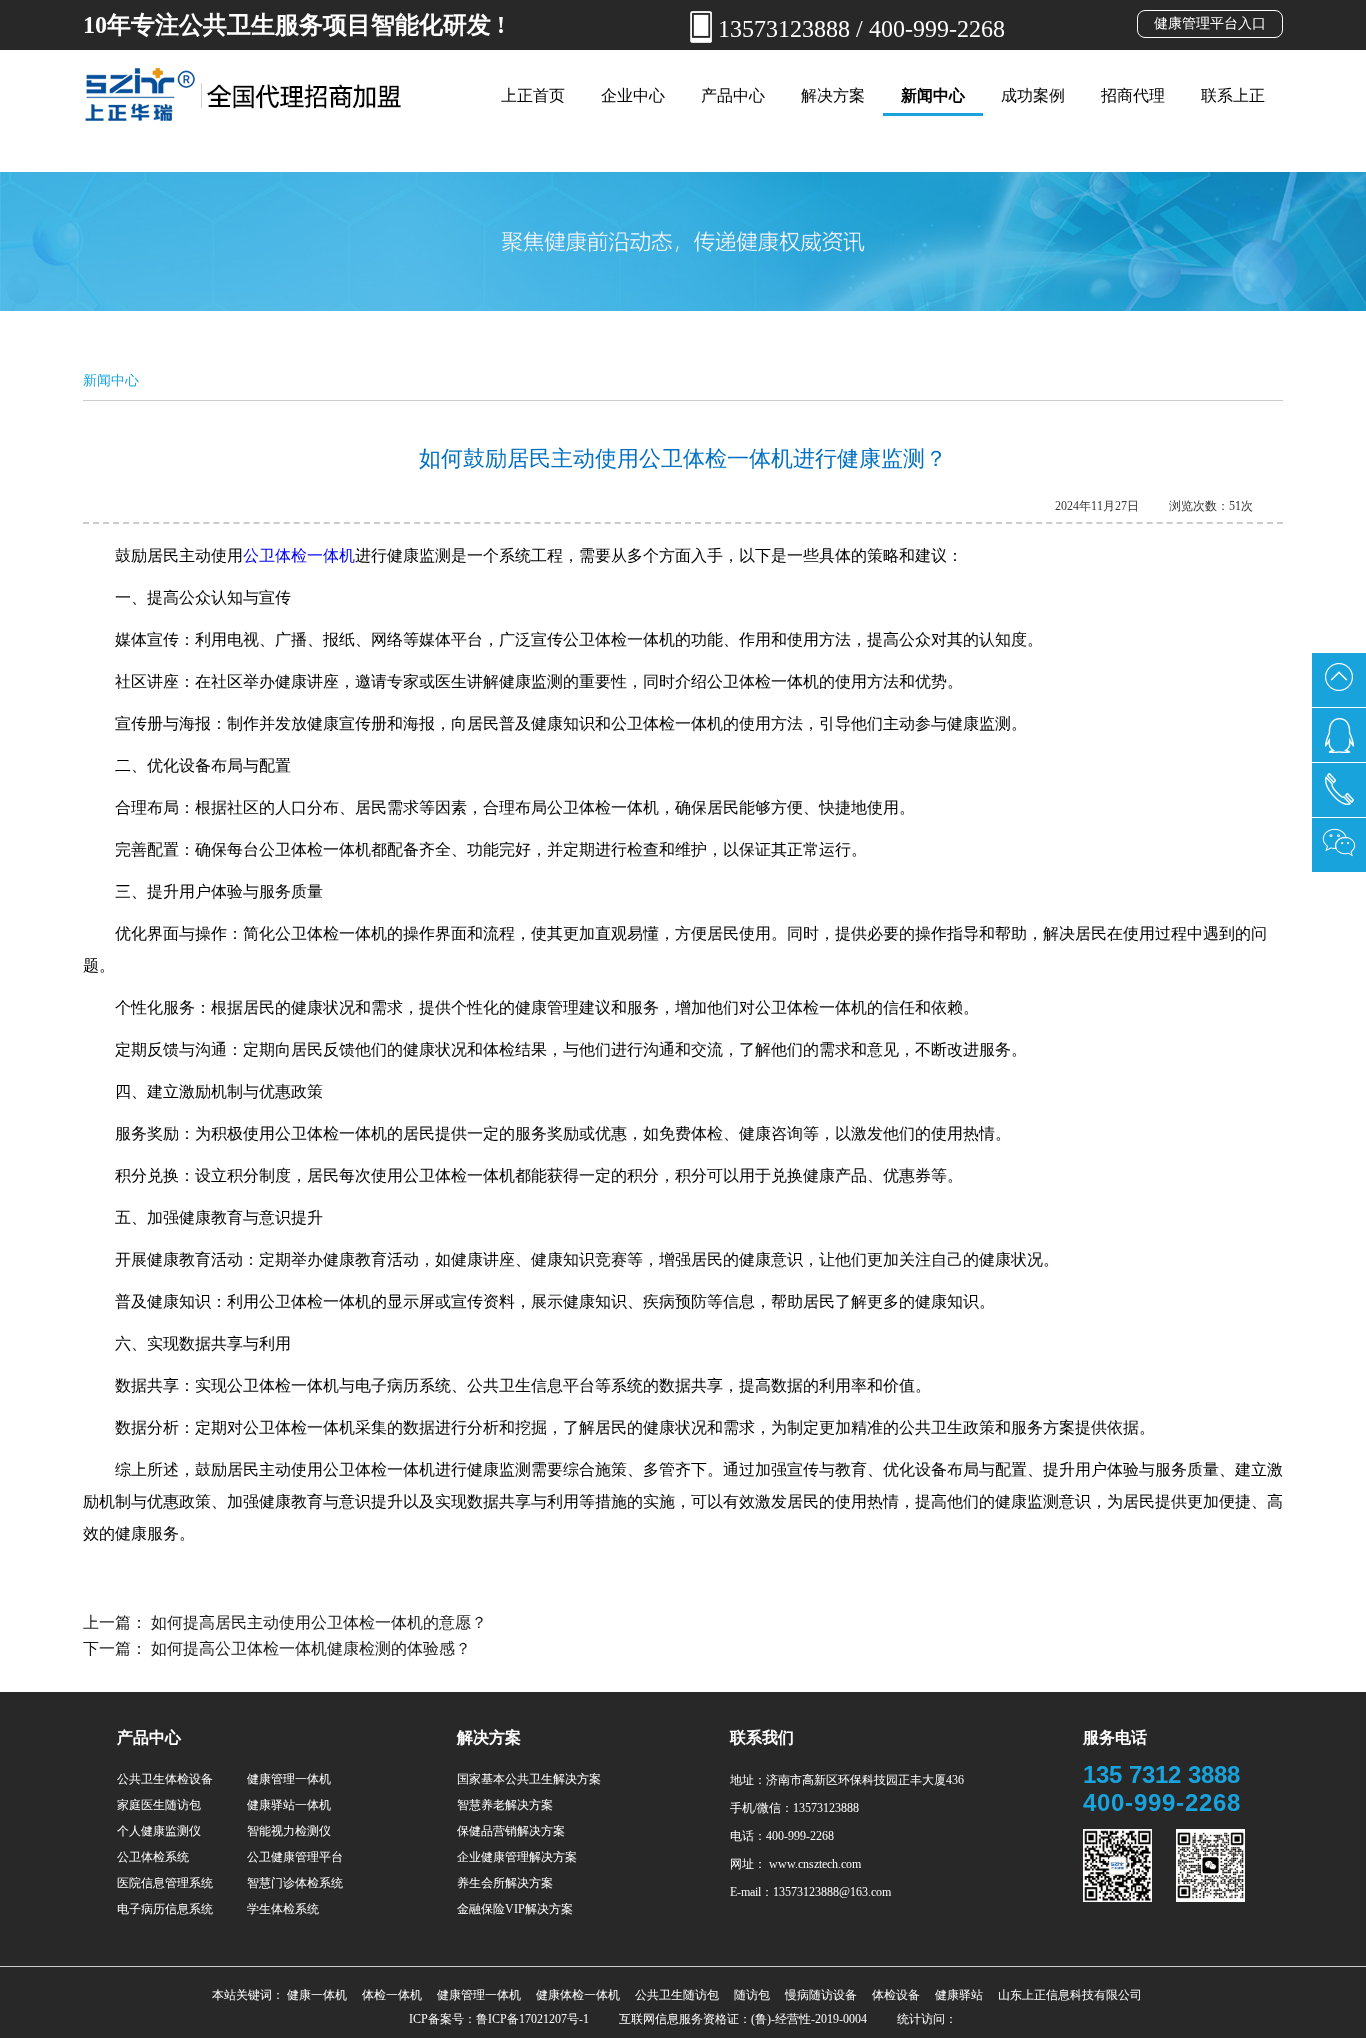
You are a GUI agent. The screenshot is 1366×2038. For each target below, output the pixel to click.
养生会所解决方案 (505, 1883)
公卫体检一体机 (299, 555)
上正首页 (533, 95)
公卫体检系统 (153, 1857)
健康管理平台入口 (1210, 23)
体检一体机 (392, 1995)
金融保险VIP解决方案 (515, 1909)
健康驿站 (959, 1995)
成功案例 (1033, 95)
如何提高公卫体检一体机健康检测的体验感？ (311, 1648)
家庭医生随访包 (159, 1805)
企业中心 (633, 95)
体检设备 (896, 1995)
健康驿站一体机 (289, 1805)
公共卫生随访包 (677, 1995)
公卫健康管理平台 (295, 1857)
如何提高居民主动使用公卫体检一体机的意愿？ (319, 1622)
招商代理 (1133, 95)
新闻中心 (933, 95)
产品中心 (733, 95)
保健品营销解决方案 (511, 1831)
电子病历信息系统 (165, 1909)
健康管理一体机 (289, 1779)
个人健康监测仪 (159, 1831)
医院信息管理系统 (165, 1883)
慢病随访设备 (821, 1995)
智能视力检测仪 (289, 1831)
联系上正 (1233, 95)
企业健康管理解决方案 (517, 1857)
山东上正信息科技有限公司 (1070, 1995)
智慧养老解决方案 (505, 1805)
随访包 (752, 1995)
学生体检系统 (283, 1909)
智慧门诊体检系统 (295, 1883)
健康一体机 (317, 1995)
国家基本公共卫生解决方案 (529, 1779)
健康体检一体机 (578, 1995)
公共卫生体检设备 (165, 1779)
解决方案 (833, 95)
